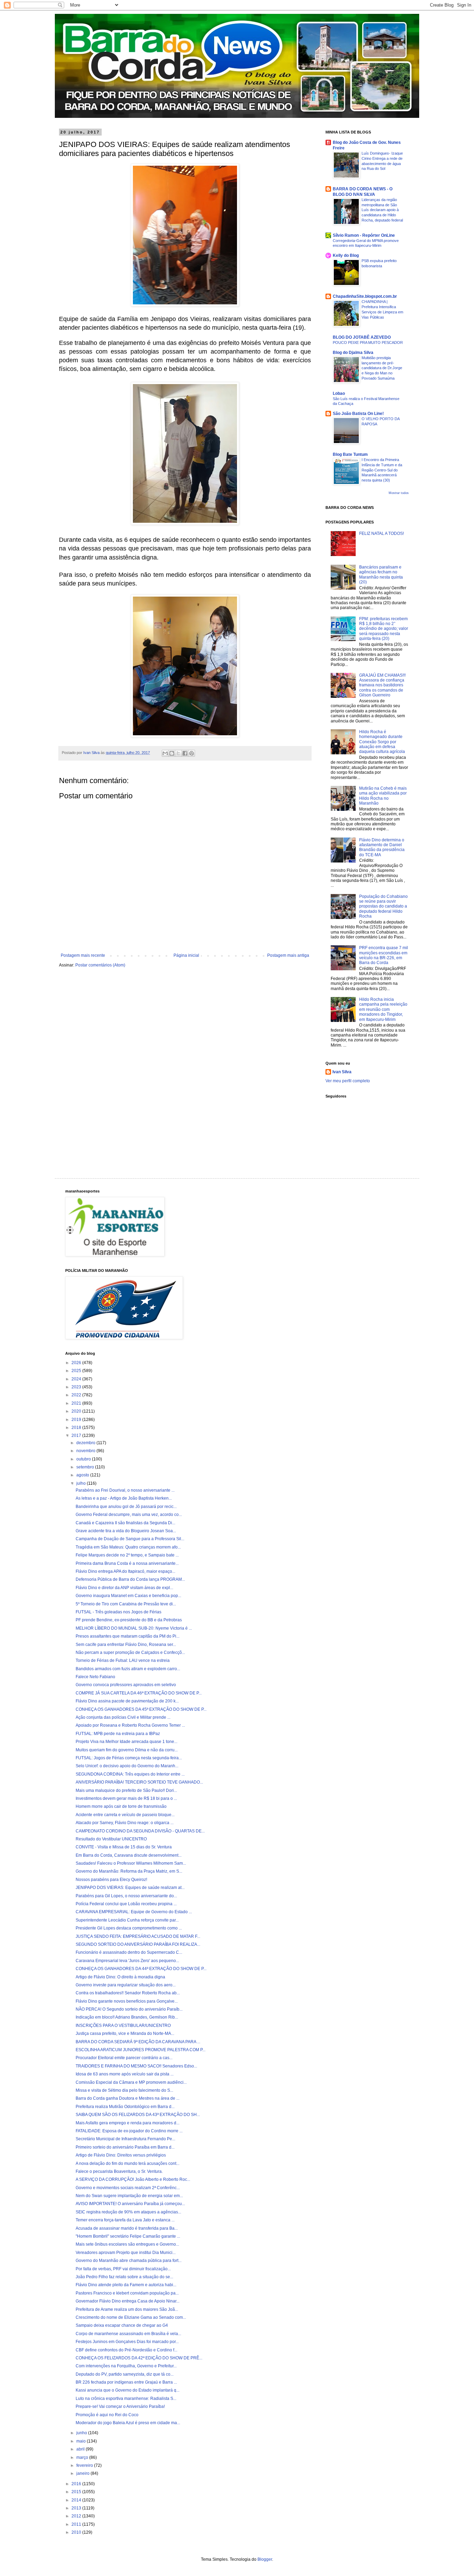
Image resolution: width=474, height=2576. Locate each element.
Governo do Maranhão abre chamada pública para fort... (129, 2261)
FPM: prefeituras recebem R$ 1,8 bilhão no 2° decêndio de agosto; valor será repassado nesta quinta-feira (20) (384, 629)
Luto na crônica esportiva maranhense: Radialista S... (126, 2399)
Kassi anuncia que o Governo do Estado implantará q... (128, 2390)
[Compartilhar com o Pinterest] (192, 753)
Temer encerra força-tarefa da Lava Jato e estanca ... (125, 2220)
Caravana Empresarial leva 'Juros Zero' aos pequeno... (127, 1961)
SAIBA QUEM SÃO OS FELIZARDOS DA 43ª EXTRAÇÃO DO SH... (138, 2115)
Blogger (265, 2559)
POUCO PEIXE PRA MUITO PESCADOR (368, 342)
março (83, 2457)
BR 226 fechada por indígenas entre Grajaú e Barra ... (126, 2382)
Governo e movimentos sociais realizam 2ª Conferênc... (128, 2188)
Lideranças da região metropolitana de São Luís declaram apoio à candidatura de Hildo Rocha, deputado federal (382, 210)
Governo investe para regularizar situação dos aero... (126, 1985)
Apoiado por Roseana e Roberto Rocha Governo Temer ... (130, 1725)
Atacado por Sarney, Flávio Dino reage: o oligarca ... (125, 1823)
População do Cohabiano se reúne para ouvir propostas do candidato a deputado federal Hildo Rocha (383, 907)
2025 (77, 1371)
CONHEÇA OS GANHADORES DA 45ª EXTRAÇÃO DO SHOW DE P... (141, 1709)
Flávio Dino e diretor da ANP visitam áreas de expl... (124, 1588)
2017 (77, 1436)
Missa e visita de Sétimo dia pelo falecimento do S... (124, 2090)
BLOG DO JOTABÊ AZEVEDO (362, 337)
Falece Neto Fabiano (95, 1677)
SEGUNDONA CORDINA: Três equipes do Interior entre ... (130, 1774)
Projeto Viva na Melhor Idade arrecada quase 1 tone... (126, 1742)
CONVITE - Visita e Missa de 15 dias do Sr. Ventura (124, 1847)
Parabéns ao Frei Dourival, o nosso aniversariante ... (125, 1490)
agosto (83, 1475)
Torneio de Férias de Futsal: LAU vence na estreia (123, 1660)
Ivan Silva (342, 1072)
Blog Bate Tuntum (350, 454)
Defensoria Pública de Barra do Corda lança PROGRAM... (130, 1579)
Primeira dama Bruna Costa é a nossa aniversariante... (127, 1563)
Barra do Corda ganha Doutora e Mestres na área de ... (128, 2098)
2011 (77, 2524)
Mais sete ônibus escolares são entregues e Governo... (127, 2244)
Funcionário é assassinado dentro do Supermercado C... (129, 1952)
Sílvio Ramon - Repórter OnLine (364, 235)
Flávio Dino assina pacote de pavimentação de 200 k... (127, 1701)
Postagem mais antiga (288, 955)
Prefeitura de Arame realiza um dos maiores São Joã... (127, 2309)
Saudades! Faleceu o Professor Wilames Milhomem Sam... (131, 1863)
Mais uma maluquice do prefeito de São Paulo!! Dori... (126, 1790)
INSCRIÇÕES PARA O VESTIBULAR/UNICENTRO (123, 2026)
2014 (77, 2500)
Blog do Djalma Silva (353, 353)
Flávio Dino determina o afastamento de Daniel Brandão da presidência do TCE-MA (382, 847)
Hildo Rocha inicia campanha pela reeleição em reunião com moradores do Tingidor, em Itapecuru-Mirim (383, 1009)
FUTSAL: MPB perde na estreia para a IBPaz (118, 1734)
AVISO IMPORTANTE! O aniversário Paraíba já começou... (130, 2204)
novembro (86, 1451)
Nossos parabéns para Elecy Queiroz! (111, 1880)
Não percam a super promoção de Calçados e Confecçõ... (130, 1653)
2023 (77, 1387)
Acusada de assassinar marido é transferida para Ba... (127, 2228)
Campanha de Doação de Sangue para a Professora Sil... (130, 1539)
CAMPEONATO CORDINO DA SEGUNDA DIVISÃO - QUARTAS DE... (140, 1831)
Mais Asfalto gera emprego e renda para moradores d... (128, 2123)
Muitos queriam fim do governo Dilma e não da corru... (127, 1750)
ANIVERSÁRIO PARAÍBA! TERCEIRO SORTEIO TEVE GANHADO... (139, 1782)
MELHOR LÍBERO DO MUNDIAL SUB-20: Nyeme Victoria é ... (134, 1628)
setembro (86, 1467)
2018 (77, 1428)
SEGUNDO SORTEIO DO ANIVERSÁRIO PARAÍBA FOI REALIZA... (138, 1944)
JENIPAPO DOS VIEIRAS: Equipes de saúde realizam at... (130, 1888)
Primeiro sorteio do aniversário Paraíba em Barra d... (125, 2147)
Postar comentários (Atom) (100, 965)
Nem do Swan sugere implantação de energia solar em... (129, 2196)
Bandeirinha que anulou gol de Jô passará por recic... (126, 1507)
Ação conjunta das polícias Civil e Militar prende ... (123, 1717)
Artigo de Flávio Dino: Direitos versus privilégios (121, 2155)
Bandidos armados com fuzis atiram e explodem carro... (128, 1669)
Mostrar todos (399, 493)
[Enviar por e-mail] (165, 753)
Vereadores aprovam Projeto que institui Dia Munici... (126, 2253)
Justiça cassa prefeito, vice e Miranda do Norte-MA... (125, 2033)
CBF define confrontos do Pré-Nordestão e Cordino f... (126, 2350)
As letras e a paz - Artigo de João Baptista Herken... (124, 1498)
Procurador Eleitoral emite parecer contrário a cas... (124, 2058)
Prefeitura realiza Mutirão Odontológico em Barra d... (125, 2107)
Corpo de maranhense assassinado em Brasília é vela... (128, 2334)
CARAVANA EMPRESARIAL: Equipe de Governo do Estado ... (134, 1912)
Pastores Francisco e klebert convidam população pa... (127, 2293)
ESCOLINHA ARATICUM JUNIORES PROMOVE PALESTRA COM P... (141, 2050)
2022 (77, 1395)
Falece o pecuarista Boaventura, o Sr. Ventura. (119, 2171)
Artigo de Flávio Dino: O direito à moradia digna (120, 1977)
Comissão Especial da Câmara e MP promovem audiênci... (131, 2082)
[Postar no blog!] (172, 753)
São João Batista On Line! (358, 414)
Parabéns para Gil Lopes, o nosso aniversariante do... (126, 1896)
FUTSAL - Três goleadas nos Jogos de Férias (118, 1612)
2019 (77, 1420)
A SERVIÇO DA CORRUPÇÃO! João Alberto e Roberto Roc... (133, 2179)
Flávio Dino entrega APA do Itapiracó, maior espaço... (125, 1571)
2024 (77, 1379)
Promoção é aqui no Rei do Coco (107, 2415)
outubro (84, 1459)
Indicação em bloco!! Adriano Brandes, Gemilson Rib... (127, 2017)
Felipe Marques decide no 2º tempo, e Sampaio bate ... (127, 1555)
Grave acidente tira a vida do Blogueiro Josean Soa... (126, 1531)
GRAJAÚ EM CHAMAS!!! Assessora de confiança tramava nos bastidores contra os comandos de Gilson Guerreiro (382, 685)
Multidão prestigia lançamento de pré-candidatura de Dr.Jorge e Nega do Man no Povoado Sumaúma (382, 368)
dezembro (86, 1443)
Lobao (339, 393)
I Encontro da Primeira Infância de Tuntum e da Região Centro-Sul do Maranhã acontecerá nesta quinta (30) (382, 470)
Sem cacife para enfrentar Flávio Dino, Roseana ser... (126, 1645)
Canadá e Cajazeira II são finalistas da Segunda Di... (125, 1523)
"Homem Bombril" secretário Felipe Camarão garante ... (128, 2236)
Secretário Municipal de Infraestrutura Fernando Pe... (125, 2139)
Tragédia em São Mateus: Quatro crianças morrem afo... (128, 1547)
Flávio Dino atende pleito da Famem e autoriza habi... (126, 2285)
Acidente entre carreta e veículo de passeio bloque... (125, 1815)
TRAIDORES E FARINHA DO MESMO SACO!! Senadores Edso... (136, 2066)
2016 (77, 2484)
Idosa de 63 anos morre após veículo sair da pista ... (125, 2074)
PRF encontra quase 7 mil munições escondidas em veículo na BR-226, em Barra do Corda (384, 955)
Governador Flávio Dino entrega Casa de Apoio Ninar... (128, 2301)
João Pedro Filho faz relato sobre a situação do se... (124, 2277)
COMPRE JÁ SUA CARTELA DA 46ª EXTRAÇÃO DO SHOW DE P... (139, 1693)
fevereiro (85, 2465)
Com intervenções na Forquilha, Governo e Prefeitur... (126, 2366)
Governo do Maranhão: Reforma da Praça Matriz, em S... (129, 1871)
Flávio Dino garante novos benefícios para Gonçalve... (127, 2001)
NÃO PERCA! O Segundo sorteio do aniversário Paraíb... (129, 2009)
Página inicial (186, 955)
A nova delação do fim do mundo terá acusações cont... (128, 2163)
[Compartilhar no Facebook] (185, 753)
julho (82, 1483)
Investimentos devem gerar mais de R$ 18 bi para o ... (126, 1798)
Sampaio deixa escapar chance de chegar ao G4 (122, 2325)
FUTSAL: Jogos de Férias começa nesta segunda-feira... (129, 1758)
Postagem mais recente (83, 955)
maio (82, 2441)
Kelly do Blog (346, 255)
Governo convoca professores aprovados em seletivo (126, 1685)
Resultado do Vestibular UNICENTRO (111, 1839)
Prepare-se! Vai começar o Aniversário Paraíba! (120, 2406)
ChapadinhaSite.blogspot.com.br (365, 296)
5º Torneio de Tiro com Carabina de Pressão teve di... (126, 1604)
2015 (77, 2492)
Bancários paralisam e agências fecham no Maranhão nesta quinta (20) (381, 575)
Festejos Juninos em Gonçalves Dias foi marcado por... (127, 2342)
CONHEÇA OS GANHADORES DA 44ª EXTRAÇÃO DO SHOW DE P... (141, 1969)
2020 (77, 1411)
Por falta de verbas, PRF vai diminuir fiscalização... (123, 2269)
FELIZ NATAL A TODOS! (382, 534)
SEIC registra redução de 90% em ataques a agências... (128, 2212)
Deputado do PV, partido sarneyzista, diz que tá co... (125, 2374)
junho (82, 2433)
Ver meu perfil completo (348, 1081)
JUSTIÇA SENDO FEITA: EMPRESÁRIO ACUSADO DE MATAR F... (138, 1936)
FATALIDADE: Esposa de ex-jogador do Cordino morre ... (129, 2131)
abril (81, 2449)
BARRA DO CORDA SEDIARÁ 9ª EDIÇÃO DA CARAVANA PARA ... (138, 2042)
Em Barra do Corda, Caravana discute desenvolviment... (129, 1855)
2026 (77, 1363)
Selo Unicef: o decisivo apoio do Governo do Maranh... (127, 1766)
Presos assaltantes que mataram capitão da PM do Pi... (128, 1636)
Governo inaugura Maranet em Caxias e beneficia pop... (128, 1596)
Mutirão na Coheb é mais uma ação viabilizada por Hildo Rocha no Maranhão (383, 796)
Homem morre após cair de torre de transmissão (121, 1806)
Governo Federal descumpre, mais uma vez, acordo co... (129, 1515)
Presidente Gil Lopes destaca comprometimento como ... (129, 1928)
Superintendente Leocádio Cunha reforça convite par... (127, 1920)
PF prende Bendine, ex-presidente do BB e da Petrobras (129, 1620)
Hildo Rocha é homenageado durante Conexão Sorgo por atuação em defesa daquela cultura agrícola (382, 742)
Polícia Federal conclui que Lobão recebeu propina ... (126, 1904)
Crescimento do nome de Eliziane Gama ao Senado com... (131, 2317)
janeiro (83, 2473)
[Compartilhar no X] (178, 753)
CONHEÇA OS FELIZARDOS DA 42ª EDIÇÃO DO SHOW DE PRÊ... (139, 2358)
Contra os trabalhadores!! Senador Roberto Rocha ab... (128, 1993)
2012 (77, 2516)
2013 (77, 2508)
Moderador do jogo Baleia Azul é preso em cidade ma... (128, 2423)
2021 (77, 1403)
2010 (77, 2532)
